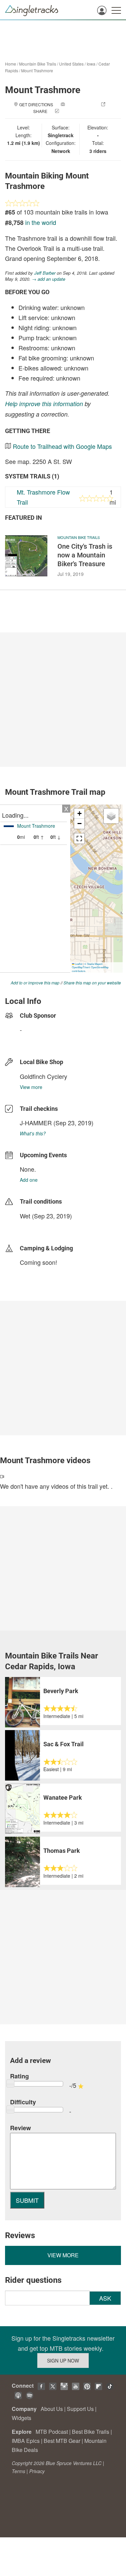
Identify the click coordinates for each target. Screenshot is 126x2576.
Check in (70, 111)
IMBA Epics (26, 2441)
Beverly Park (61, 1691)
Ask (105, 2298)
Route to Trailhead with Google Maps (62, 446)
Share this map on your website (92, 983)
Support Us (80, 2409)
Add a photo (80, 104)
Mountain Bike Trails (38, 64)
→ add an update (49, 279)
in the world (41, 222)
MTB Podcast (52, 2432)
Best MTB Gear (62, 2441)
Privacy (37, 2471)
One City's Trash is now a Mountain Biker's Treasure (85, 555)
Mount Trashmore (37, 70)
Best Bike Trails (91, 2432)
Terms (18, 2471)
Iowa (91, 64)
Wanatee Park (63, 1798)
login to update (36, 1226)
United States (71, 64)
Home (11, 64)
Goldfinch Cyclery (44, 1076)
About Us (52, 2409)
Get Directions (36, 104)
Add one (29, 1180)
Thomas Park (62, 1851)
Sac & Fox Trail (64, 1744)
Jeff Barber (45, 273)
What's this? (33, 1133)
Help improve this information (44, 404)
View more (31, 1087)
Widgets (22, 2418)
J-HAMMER (36, 1123)
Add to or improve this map (35, 983)
